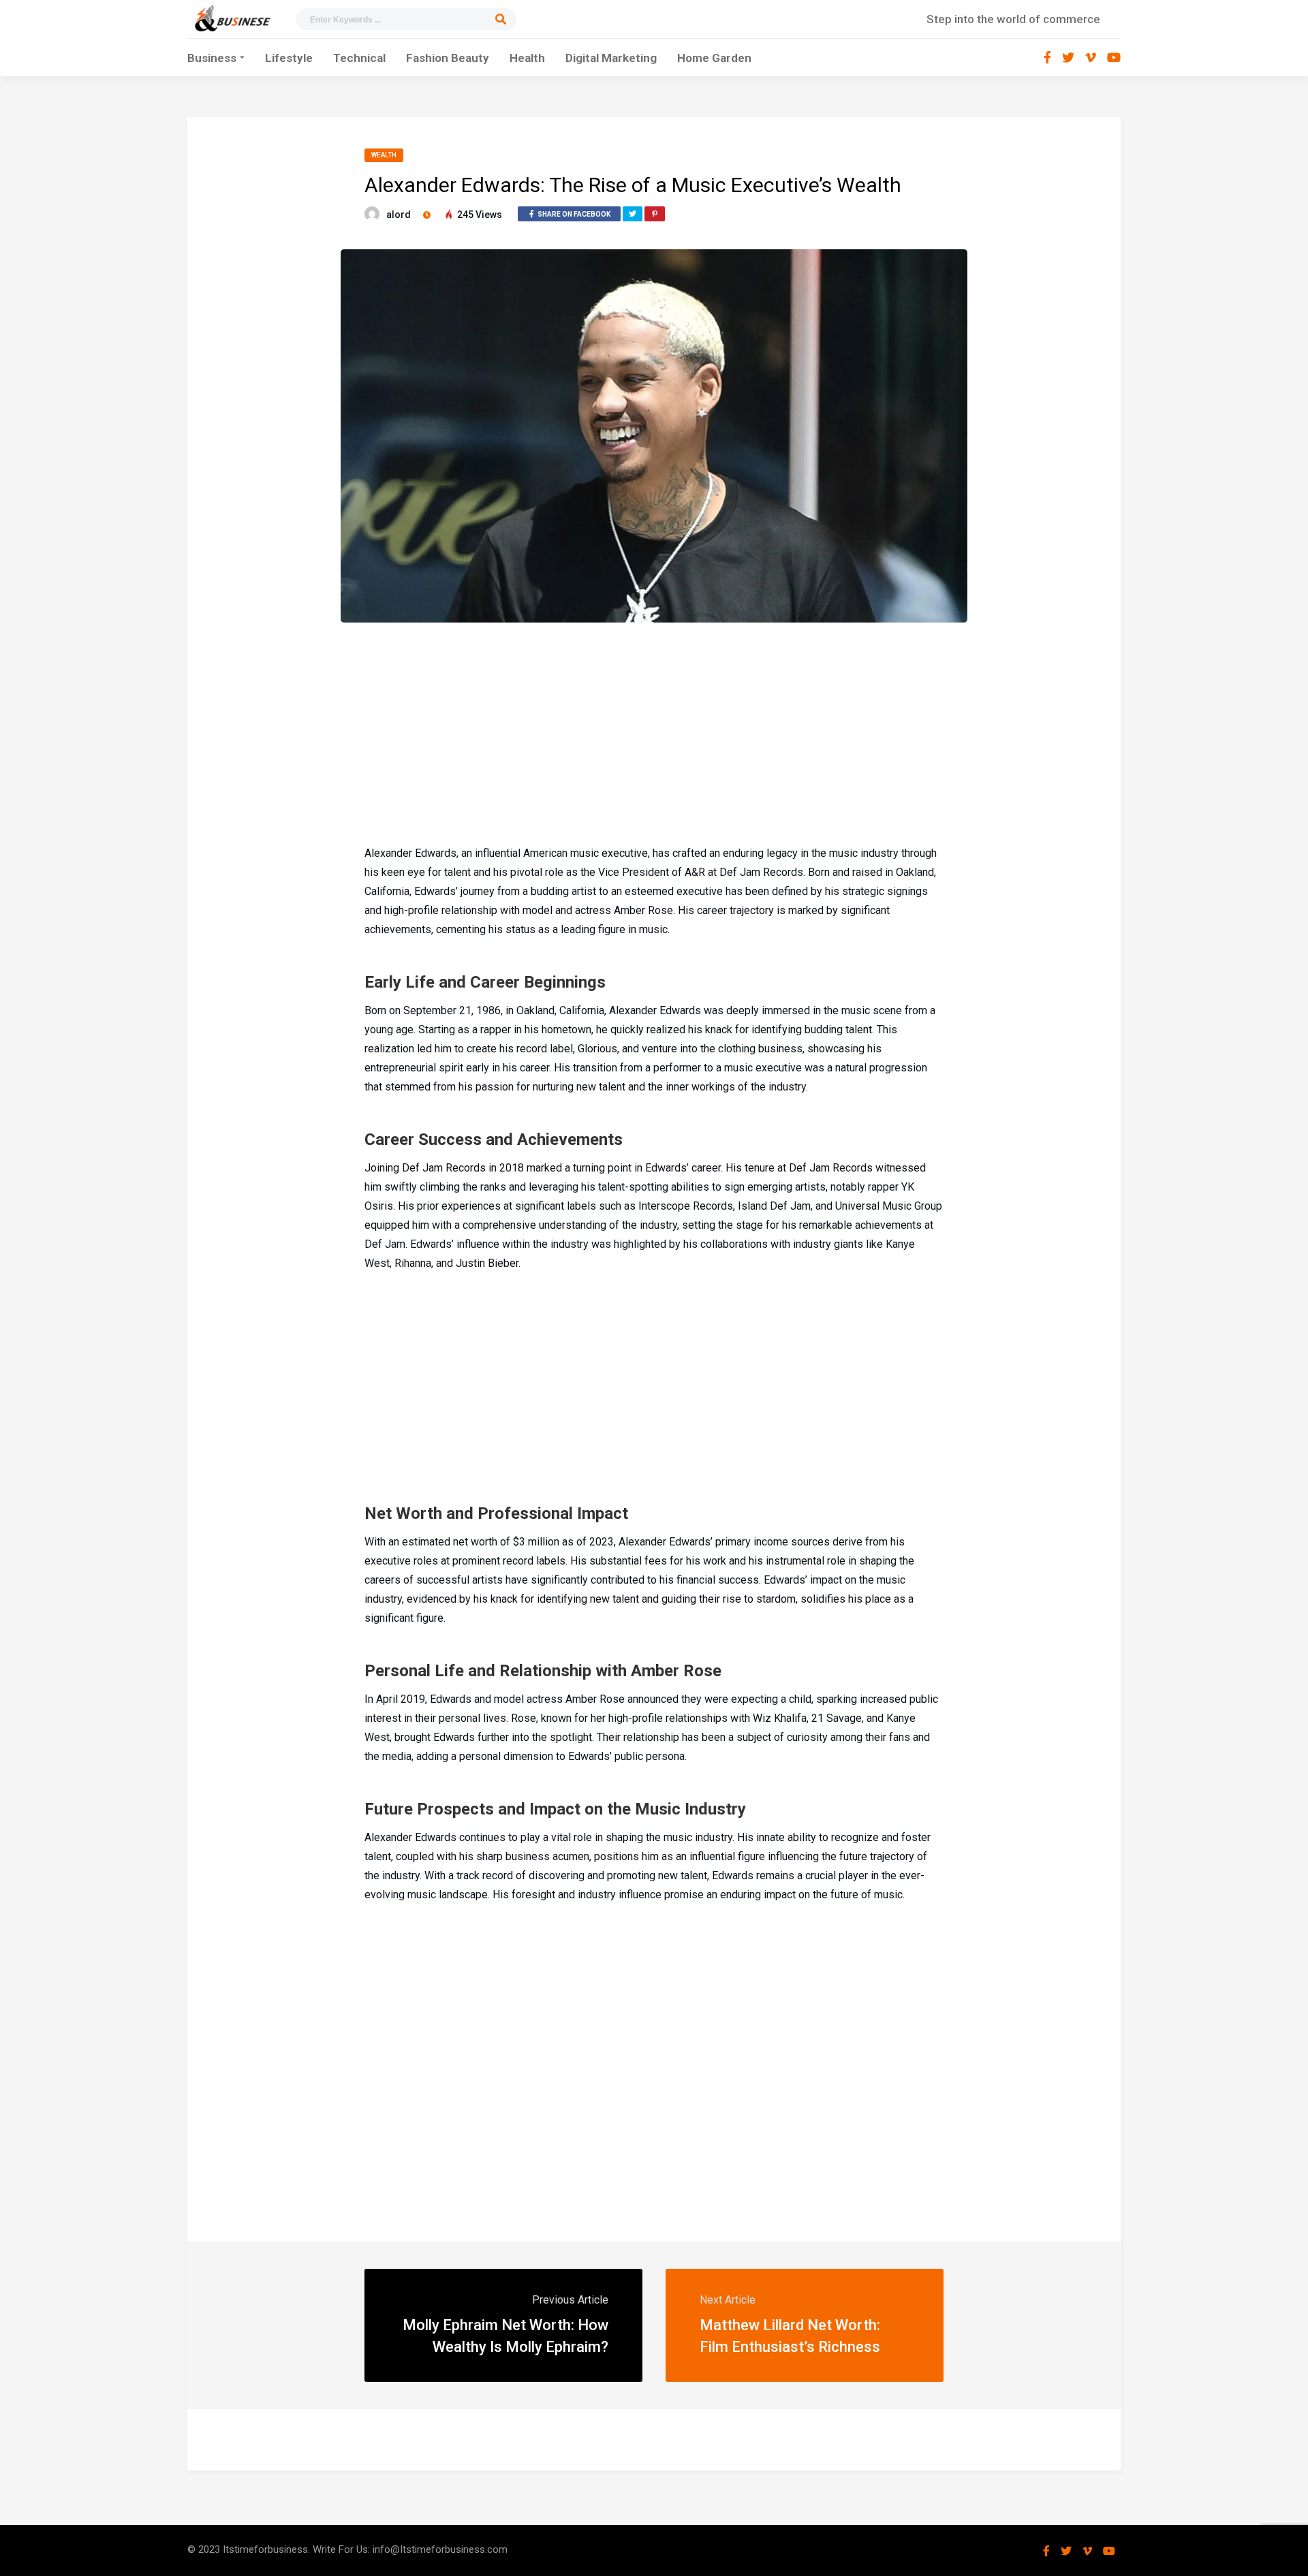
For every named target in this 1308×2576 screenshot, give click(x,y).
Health (527, 58)
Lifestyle (289, 58)
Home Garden (714, 58)
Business (212, 58)
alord (399, 215)
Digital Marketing (611, 58)
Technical (359, 58)
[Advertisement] (654, 732)
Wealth (384, 155)
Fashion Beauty (448, 58)
